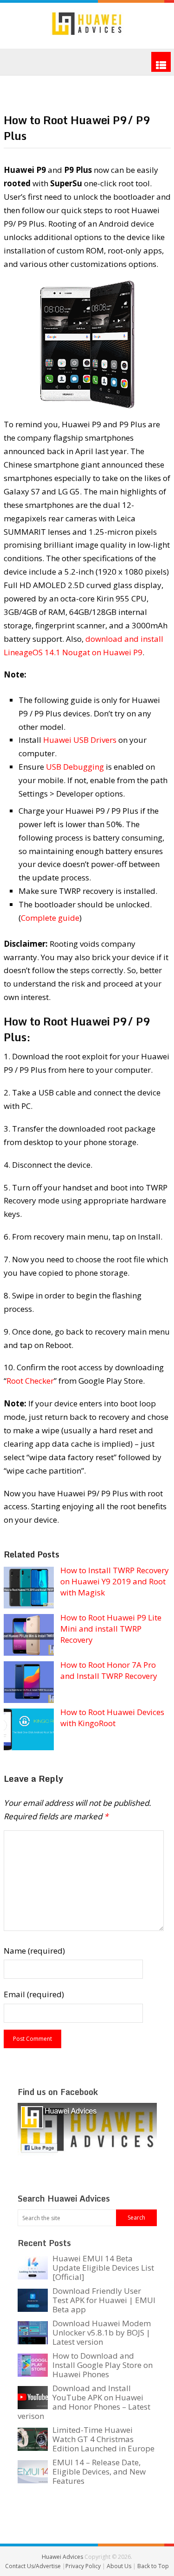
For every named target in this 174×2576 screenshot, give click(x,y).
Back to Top (153, 2566)
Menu (161, 62)
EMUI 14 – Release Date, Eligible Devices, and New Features (99, 2472)
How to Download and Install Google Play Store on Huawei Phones (103, 2365)
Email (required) (34, 1994)
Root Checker (30, 1381)
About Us (120, 2566)
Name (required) (34, 1951)
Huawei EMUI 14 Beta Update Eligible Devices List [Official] (103, 2268)
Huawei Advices (62, 2557)
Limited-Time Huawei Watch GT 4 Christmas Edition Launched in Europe (103, 2439)
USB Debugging (75, 767)
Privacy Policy (84, 2566)
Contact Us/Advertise (34, 2566)
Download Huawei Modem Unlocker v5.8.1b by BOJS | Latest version (102, 2332)
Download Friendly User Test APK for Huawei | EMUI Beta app (104, 2300)
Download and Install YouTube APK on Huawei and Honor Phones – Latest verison (84, 2402)
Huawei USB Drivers (80, 740)
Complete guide (50, 918)
